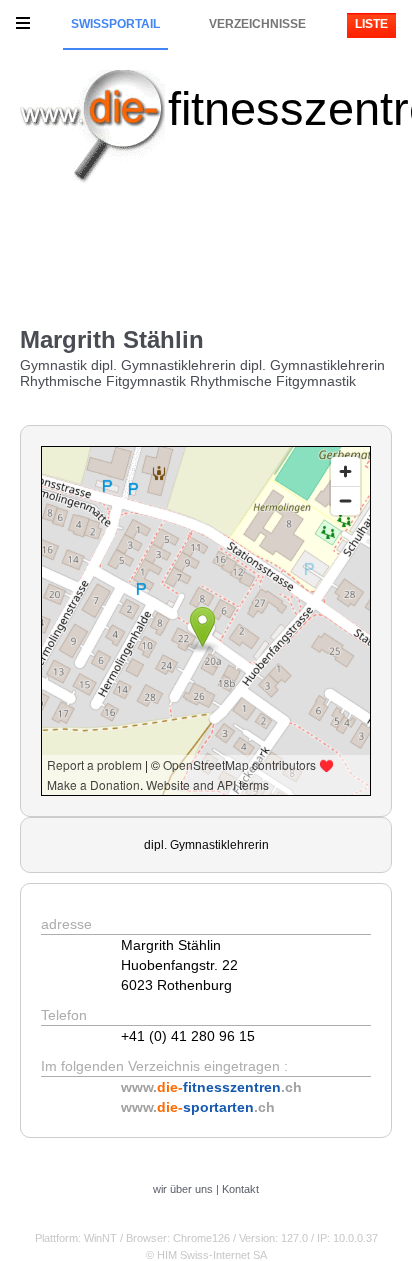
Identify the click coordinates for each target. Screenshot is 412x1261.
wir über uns (183, 1189)
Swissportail (115, 24)
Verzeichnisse (257, 24)
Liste (371, 24)
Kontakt (240, 1189)
